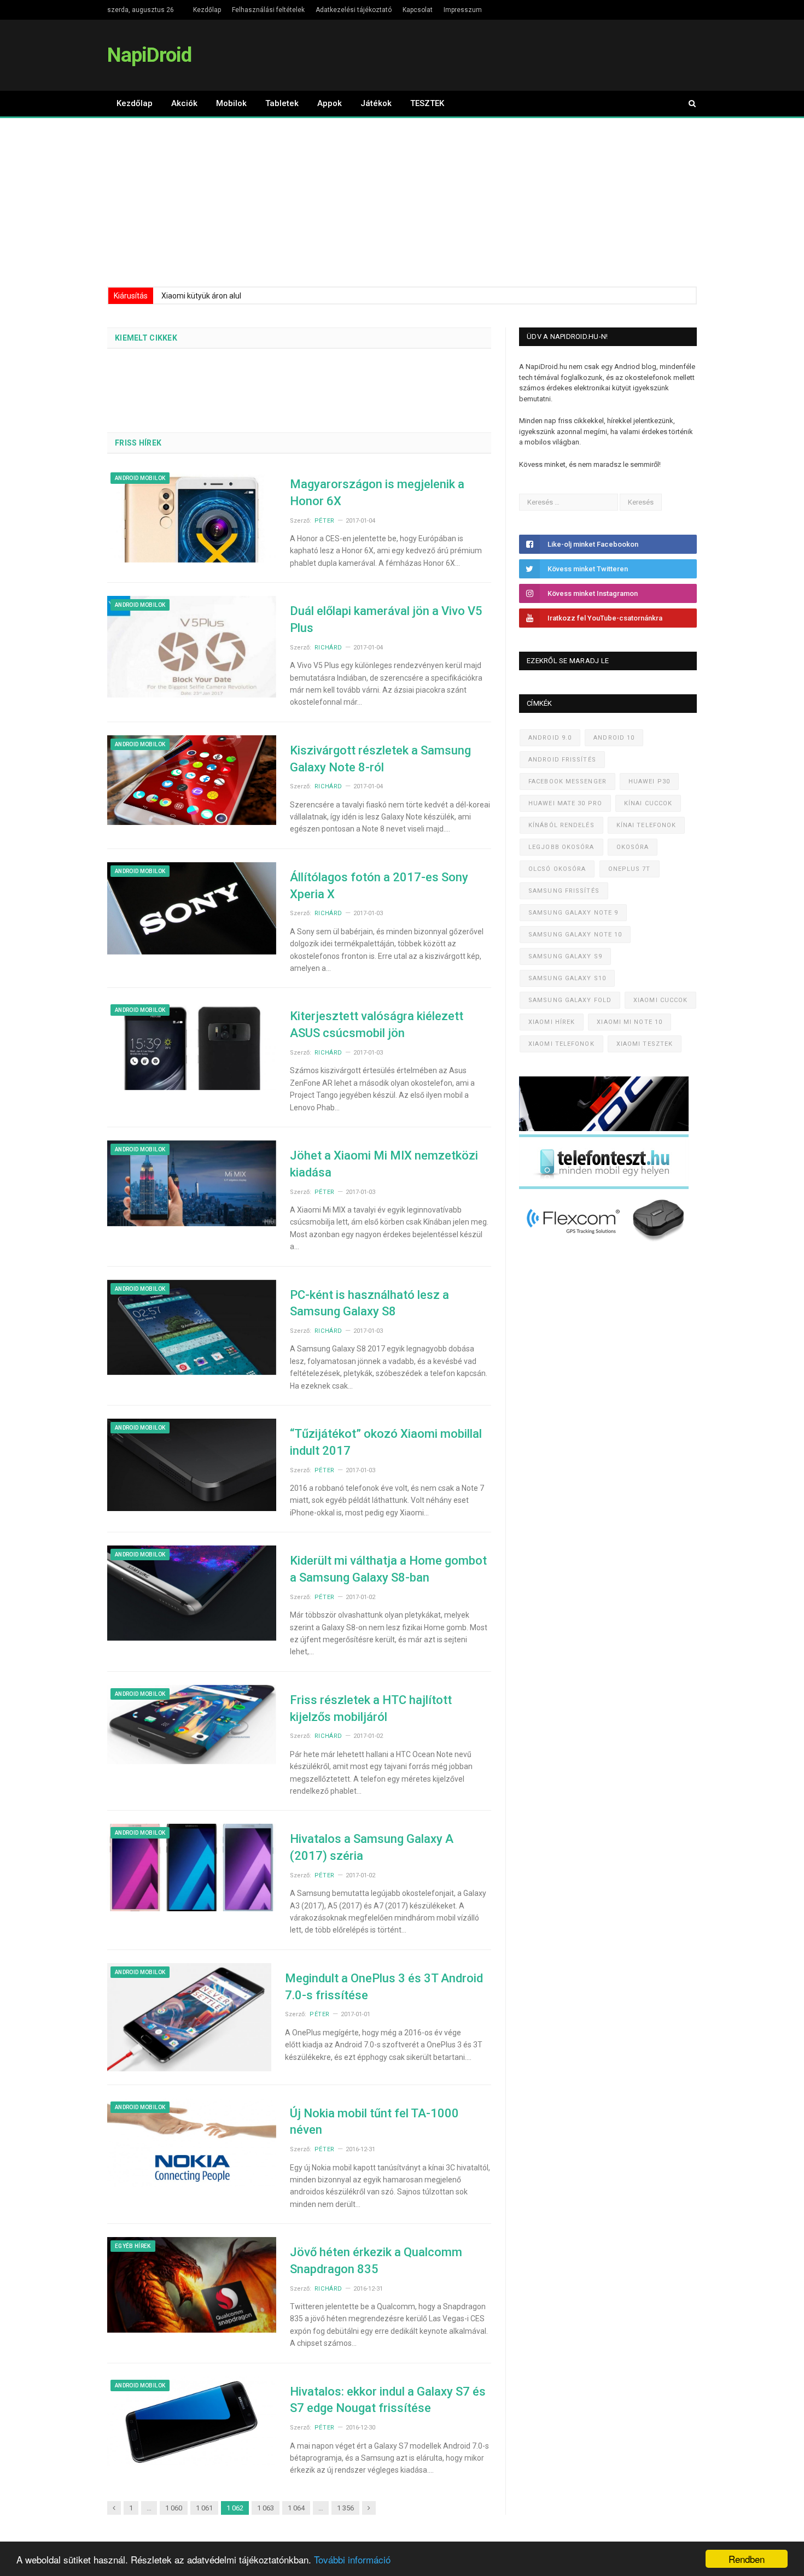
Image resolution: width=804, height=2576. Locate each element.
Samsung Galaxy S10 (567, 978)
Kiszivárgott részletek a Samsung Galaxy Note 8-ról (380, 759)
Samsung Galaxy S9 (565, 956)
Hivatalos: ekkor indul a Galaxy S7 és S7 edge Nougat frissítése (388, 2400)
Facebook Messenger (567, 781)
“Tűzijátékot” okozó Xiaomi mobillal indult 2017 (386, 1442)
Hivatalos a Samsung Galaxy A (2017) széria (372, 1847)
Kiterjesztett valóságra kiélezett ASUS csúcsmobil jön (377, 1024)
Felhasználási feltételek (268, 10)
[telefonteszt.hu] (604, 1187)
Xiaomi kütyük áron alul (201, 296)
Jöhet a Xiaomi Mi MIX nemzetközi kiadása (384, 1164)
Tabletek (282, 103)
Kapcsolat (418, 10)
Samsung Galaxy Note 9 (573, 913)
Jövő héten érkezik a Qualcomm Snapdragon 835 (376, 2261)
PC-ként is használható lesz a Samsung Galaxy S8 (369, 1303)
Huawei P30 (649, 781)
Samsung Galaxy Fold (570, 1000)
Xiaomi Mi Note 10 (630, 1022)
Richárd (328, 648)
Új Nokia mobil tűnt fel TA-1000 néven (374, 2122)
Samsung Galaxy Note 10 (575, 935)
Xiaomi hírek (552, 1022)
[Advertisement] (402, 200)
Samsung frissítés (564, 891)
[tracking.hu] (604, 1129)
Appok (330, 103)
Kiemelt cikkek (146, 338)
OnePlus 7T (630, 869)
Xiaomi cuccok (660, 1000)
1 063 (266, 2508)
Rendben (747, 2559)
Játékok (376, 103)
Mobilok (231, 103)
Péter (325, 521)
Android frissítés (562, 760)
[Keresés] (687, 104)
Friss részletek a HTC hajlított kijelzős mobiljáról (371, 1708)
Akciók (184, 103)
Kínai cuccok (648, 803)
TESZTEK (427, 103)
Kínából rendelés (561, 825)
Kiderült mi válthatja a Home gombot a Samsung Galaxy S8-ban (388, 1569)
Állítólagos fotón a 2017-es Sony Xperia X (379, 886)
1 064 (296, 2508)
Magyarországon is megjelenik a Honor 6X (377, 493)
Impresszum (463, 10)
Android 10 (614, 738)
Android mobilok (140, 478)
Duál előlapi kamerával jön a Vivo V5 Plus (386, 619)
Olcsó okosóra (557, 869)
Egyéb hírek (133, 2246)
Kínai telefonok (646, 825)
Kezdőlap (207, 10)
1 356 (345, 2508)
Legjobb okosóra (561, 847)
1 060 (174, 2508)
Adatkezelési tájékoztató (354, 10)
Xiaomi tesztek (645, 1044)
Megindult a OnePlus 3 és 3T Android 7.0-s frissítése (384, 1987)
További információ (352, 2559)
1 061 (204, 2508)
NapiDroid (149, 55)
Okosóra (633, 847)
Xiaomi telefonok (561, 1044)
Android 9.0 (550, 738)
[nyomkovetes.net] (607, 1245)
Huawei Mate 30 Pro (565, 803)
